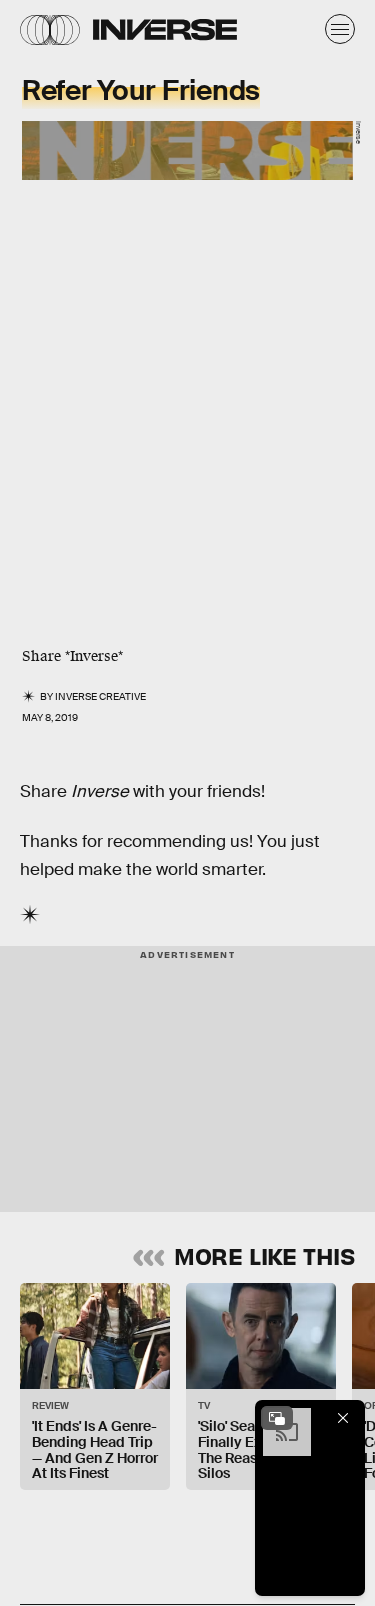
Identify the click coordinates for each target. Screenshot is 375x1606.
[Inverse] (165, 29)
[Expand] (277, 1418)
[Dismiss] (343, 1418)
